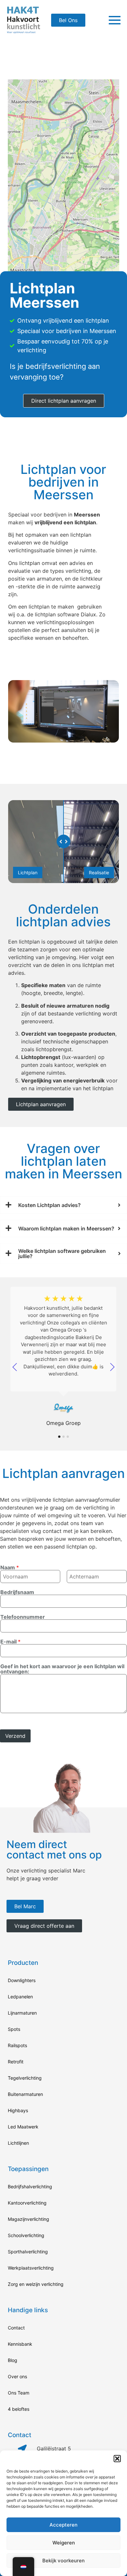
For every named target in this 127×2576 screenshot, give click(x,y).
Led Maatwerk (23, 2127)
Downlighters (22, 1980)
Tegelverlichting (25, 2078)
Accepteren (63, 2525)
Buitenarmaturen (25, 2094)
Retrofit (16, 2062)
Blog (13, 2360)
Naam (10, 1567)
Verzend (15, 1736)
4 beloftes (19, 2409)
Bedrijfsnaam (17, 1592)
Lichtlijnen (18, 2143)
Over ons (17, 2376)
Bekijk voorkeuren (63, 2561)
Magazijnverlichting (28, 2219)
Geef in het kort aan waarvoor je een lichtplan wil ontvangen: (62, 1669)
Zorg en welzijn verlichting (36, 2284)
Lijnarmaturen (22, 2013)
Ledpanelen (20, 1997)
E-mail (10, 1642)
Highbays (18, 2110)
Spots (14, 2029)
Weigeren (64, 2543)
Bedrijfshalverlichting (30, 2187)
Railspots (17, 2045)
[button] (117, 2459)
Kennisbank (20, 2344)
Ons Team (19, 2393)
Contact (16, 2328)
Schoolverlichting (26, 2235)
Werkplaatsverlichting (31, 2268)
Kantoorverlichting (27, 2203)
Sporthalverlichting (28, 2252)
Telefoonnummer (23, 1617)
